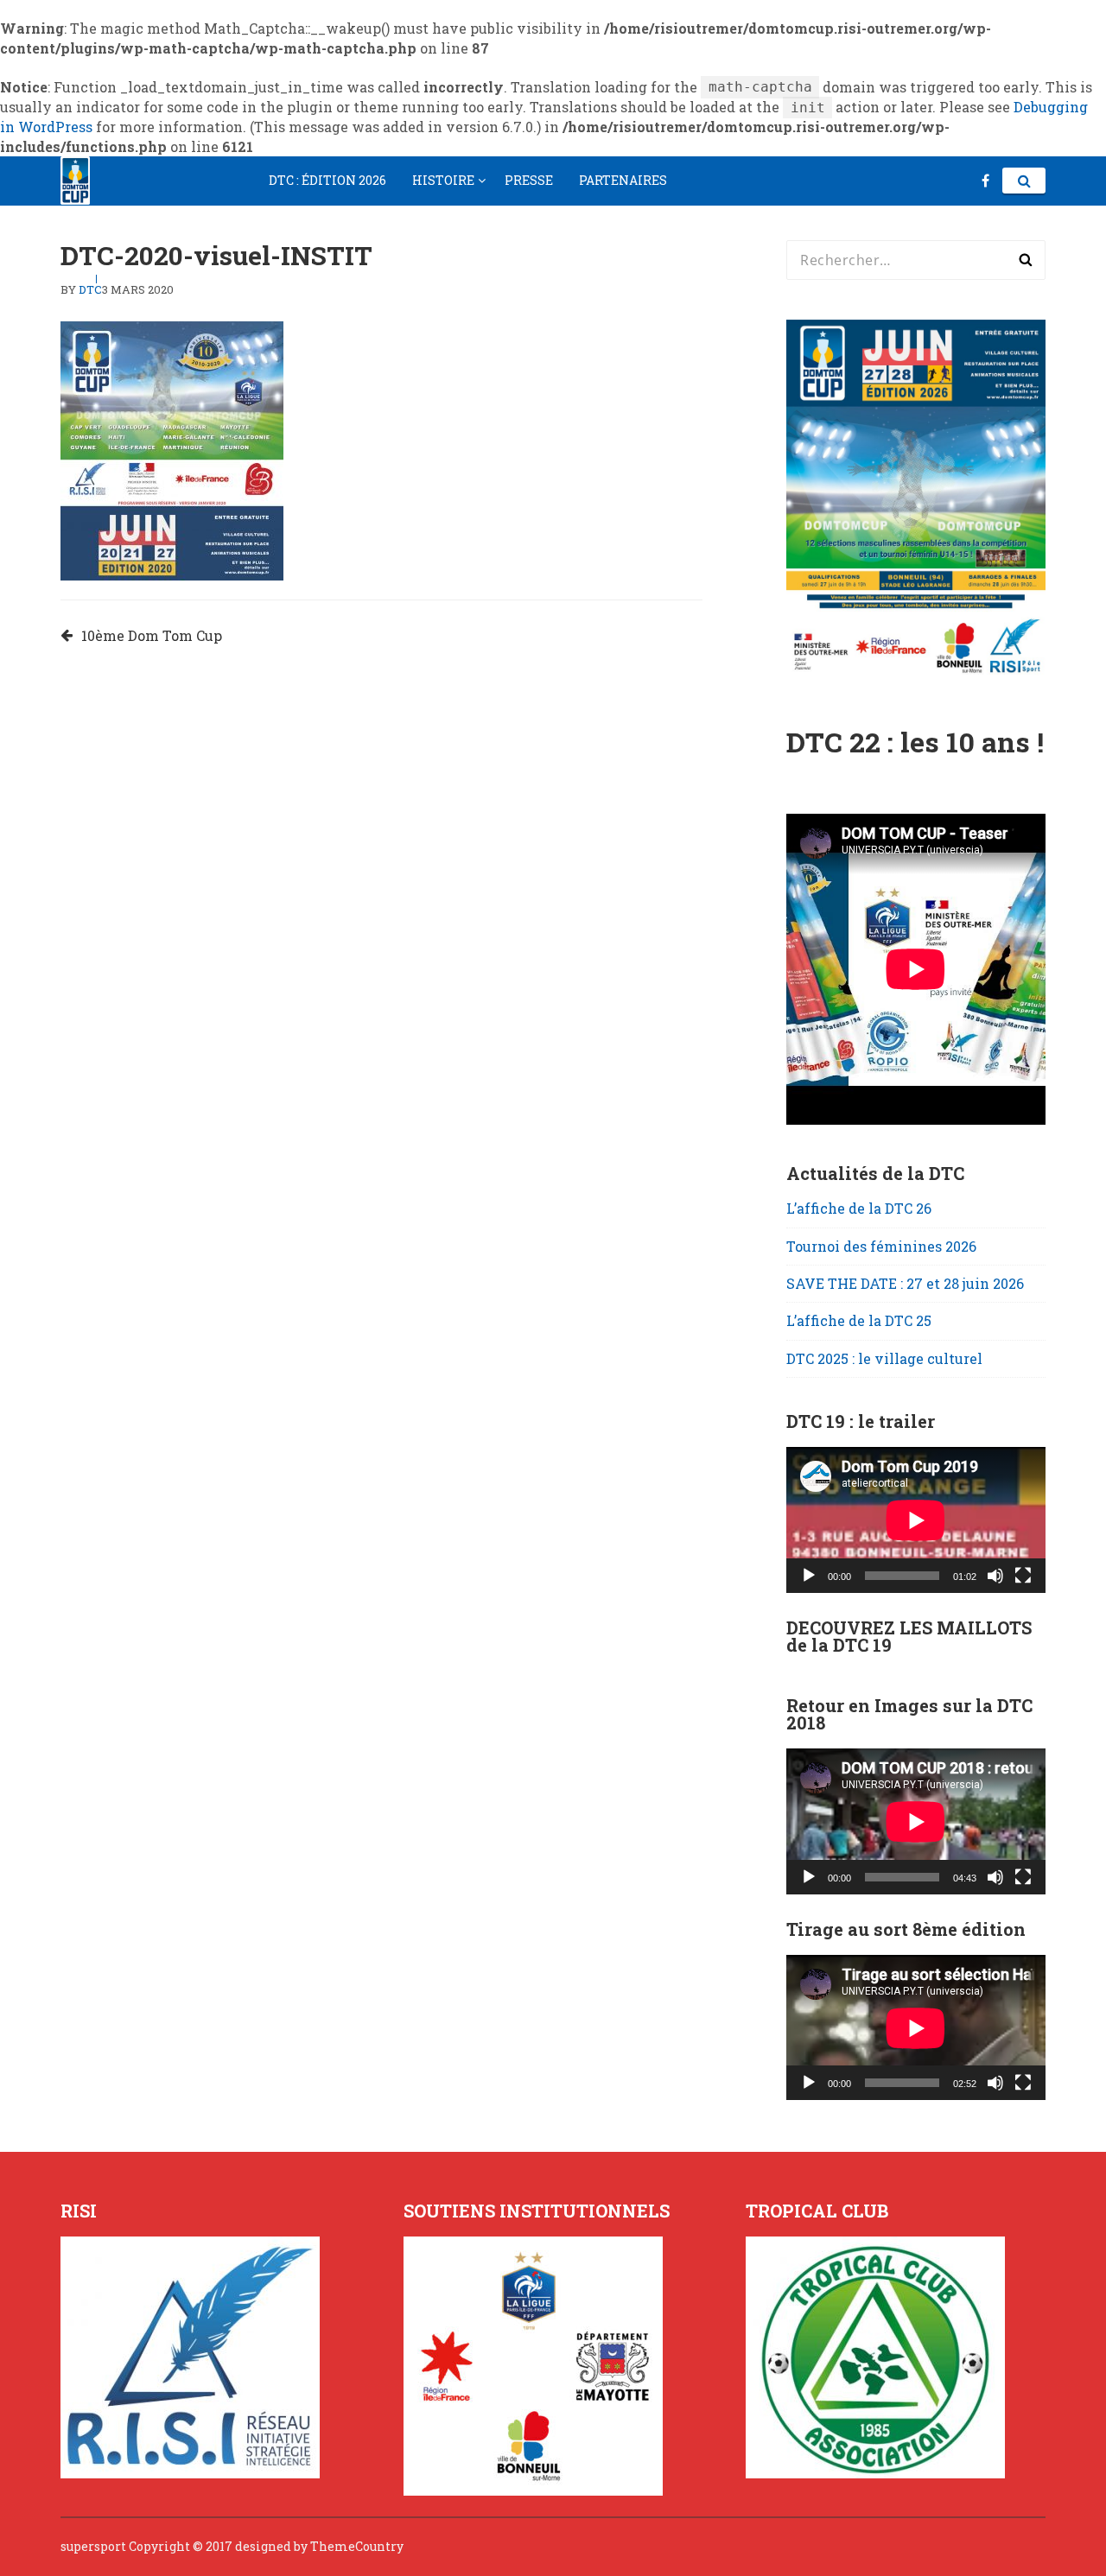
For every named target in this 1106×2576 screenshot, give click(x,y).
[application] (916, 1520)
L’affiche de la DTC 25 (859, 1320)
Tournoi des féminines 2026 (881, 1246)
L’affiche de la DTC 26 (859, 1208)
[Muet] (995, 1576)
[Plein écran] (1023, 1576)
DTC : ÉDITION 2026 (327, 180)
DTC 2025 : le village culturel (884, 1358)
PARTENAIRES (623, 180)
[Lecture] (809, 1576)
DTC (90, 289)
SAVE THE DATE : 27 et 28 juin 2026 (905, 1283)
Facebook (985, 181)
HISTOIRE (443, 180)
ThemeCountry (357, 2546)
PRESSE (529, 180)
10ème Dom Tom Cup (152, 635)
